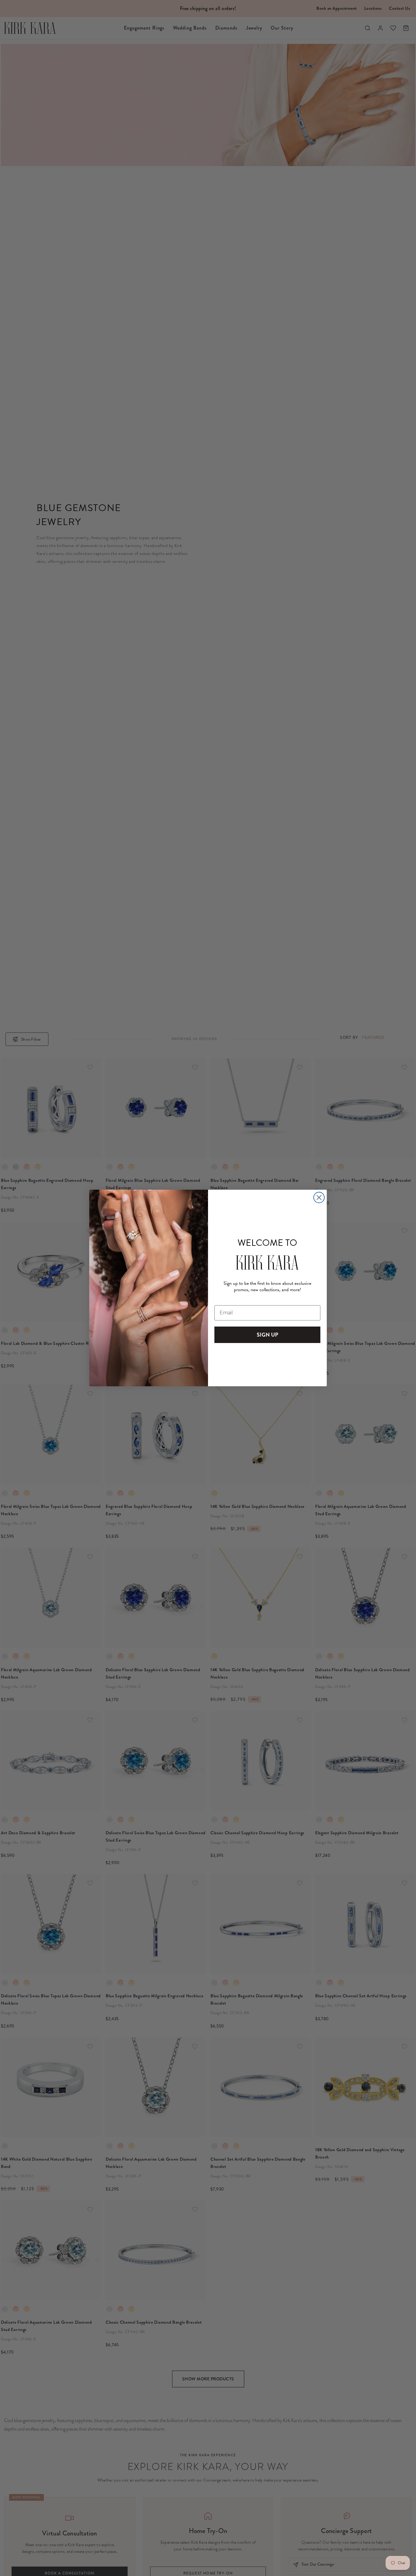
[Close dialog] (319, 1197)
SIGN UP (268, 1335)
